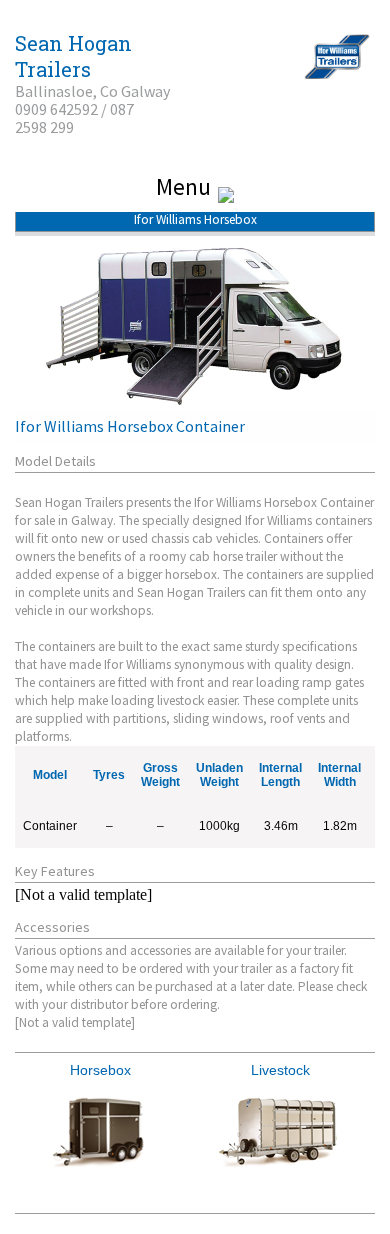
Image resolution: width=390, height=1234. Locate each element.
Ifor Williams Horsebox (195, 219)
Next (349, 1133)
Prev (41, 1133)
